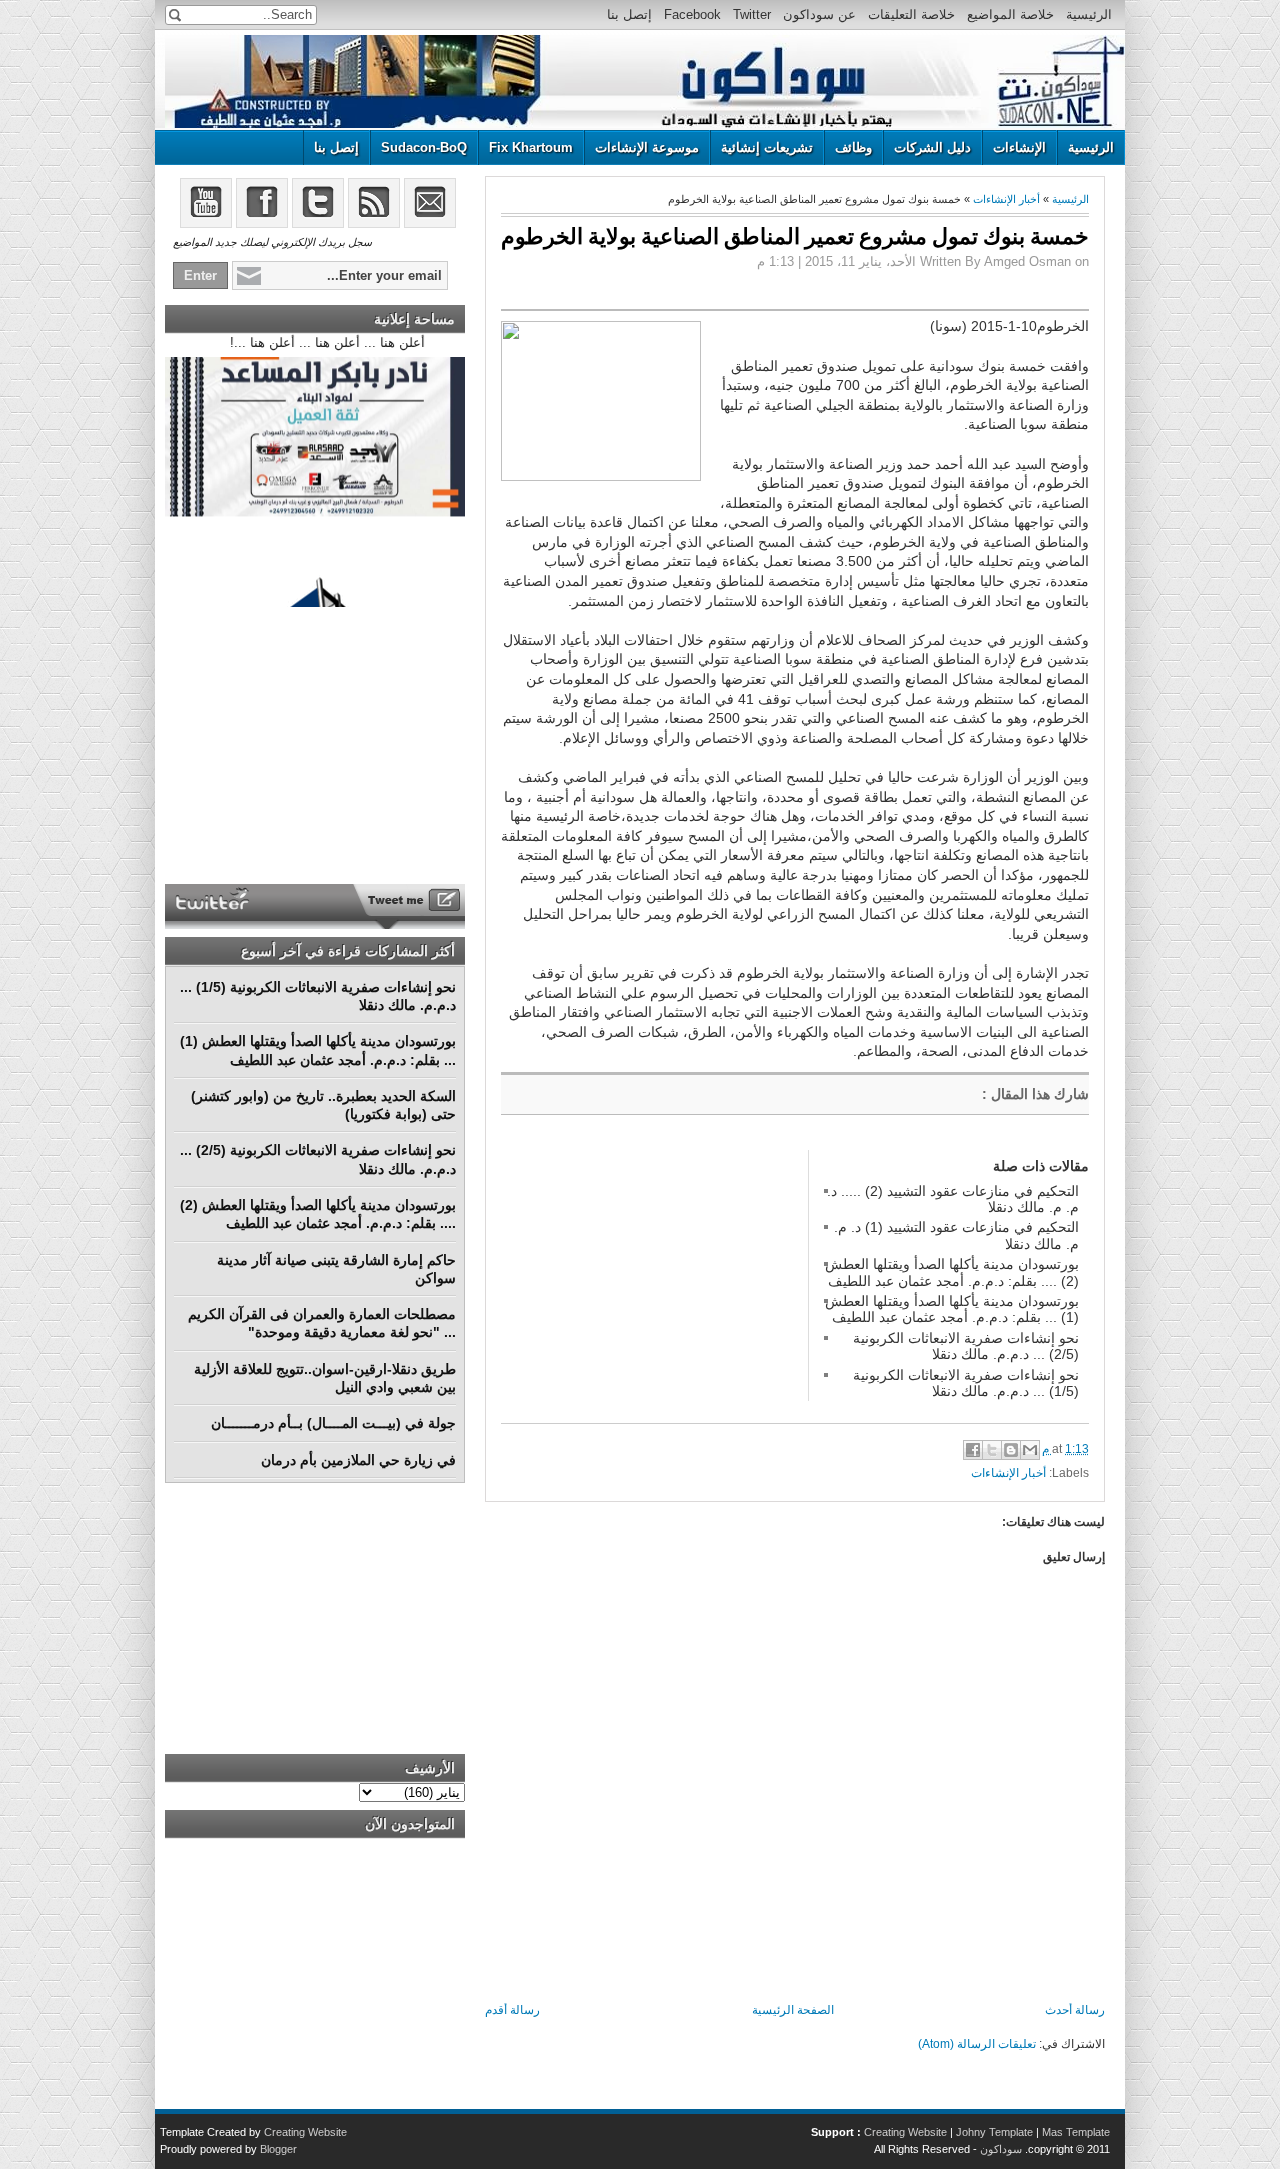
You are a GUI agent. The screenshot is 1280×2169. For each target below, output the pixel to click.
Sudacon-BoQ (424, 147)
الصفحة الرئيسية (793, 2010)
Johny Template (994, 2132)
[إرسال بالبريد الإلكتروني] (1030, 1450)
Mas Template (1076, 2132)
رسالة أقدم (512, 2010)
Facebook (692, 14)
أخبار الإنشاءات (1006, 199)
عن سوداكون (819, 14)
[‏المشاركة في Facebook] (973, 1450)
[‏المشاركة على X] (992, 1450)
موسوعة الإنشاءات (647, 147)
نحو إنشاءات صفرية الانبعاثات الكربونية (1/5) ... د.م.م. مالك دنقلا (966, 1383)
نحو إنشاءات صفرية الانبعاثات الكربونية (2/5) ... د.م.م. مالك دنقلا (966, 1346)
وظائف (853, 147)
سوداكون (1001, 2149)
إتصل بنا (629, 14)
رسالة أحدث (1075, 2010)
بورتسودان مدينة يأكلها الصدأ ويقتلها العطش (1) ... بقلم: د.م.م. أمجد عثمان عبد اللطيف (952, 1309)
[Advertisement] (651, 1275)
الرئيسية (1089, 14)
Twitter (752, 14)
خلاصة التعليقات (911, 14)
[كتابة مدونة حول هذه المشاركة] (1011, 1450)
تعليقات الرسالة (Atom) (977, 2044)
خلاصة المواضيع (1010, 14)
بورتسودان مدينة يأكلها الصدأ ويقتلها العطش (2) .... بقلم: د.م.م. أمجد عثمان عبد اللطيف (952, 1272)
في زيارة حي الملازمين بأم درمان (358, 1460)
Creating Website (905, 2132)
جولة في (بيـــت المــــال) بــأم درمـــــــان (333, 1423)
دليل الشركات (932, 147)
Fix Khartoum (531, 147)
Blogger (278, 2149)
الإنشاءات (1019, 147)
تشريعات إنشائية (767, 147)
